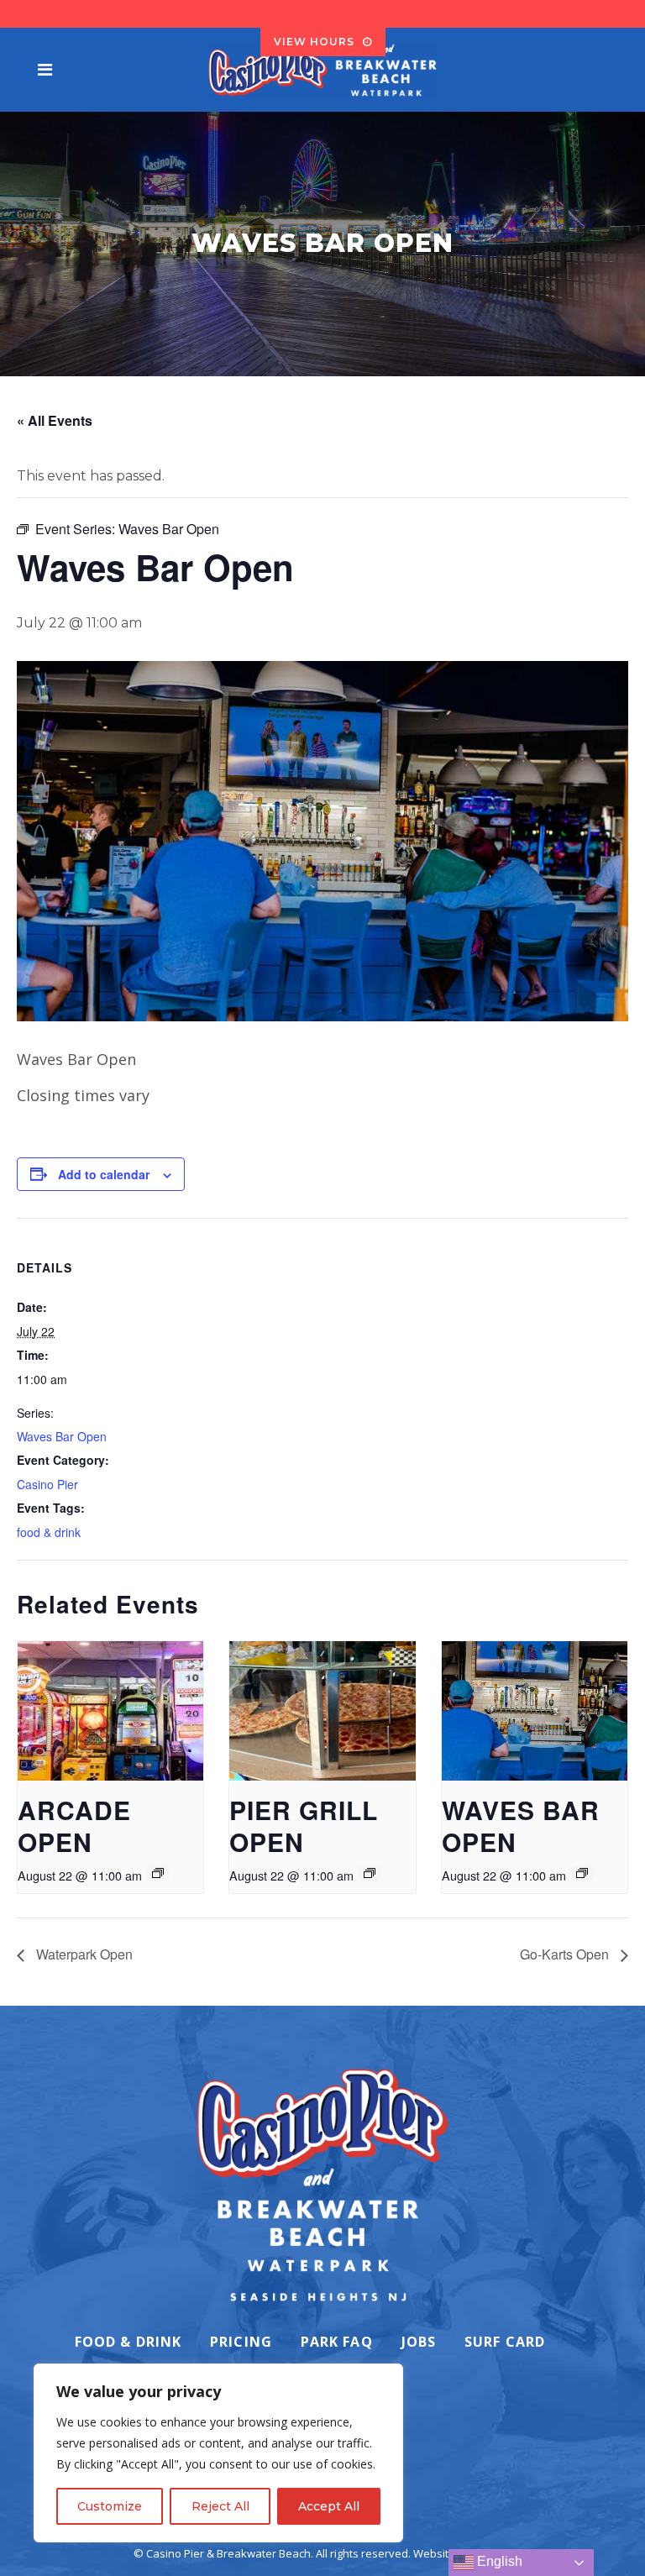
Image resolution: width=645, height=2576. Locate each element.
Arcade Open (74, 1826)
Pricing (241, 2342)
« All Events (55, 420)
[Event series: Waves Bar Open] (582, 1873)
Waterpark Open (83, 1954)
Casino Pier (47, 1484)
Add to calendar (104, 1174)
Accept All (329, 2506)
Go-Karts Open (566, 1954)
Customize (110, 2506)
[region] (218, 2453)
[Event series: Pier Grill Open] (370, 1873)
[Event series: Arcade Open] (158, 1873)
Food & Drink (128, 2342)
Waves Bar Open (62, 1436)
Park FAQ (337, 2342)
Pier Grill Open (304, 1826)
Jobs (419, 2342)
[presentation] (110, 1711)
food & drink (49, 1532)
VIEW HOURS (314, 42)
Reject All (220, 2506)
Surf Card (505, 2342)
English (498, 2561)
